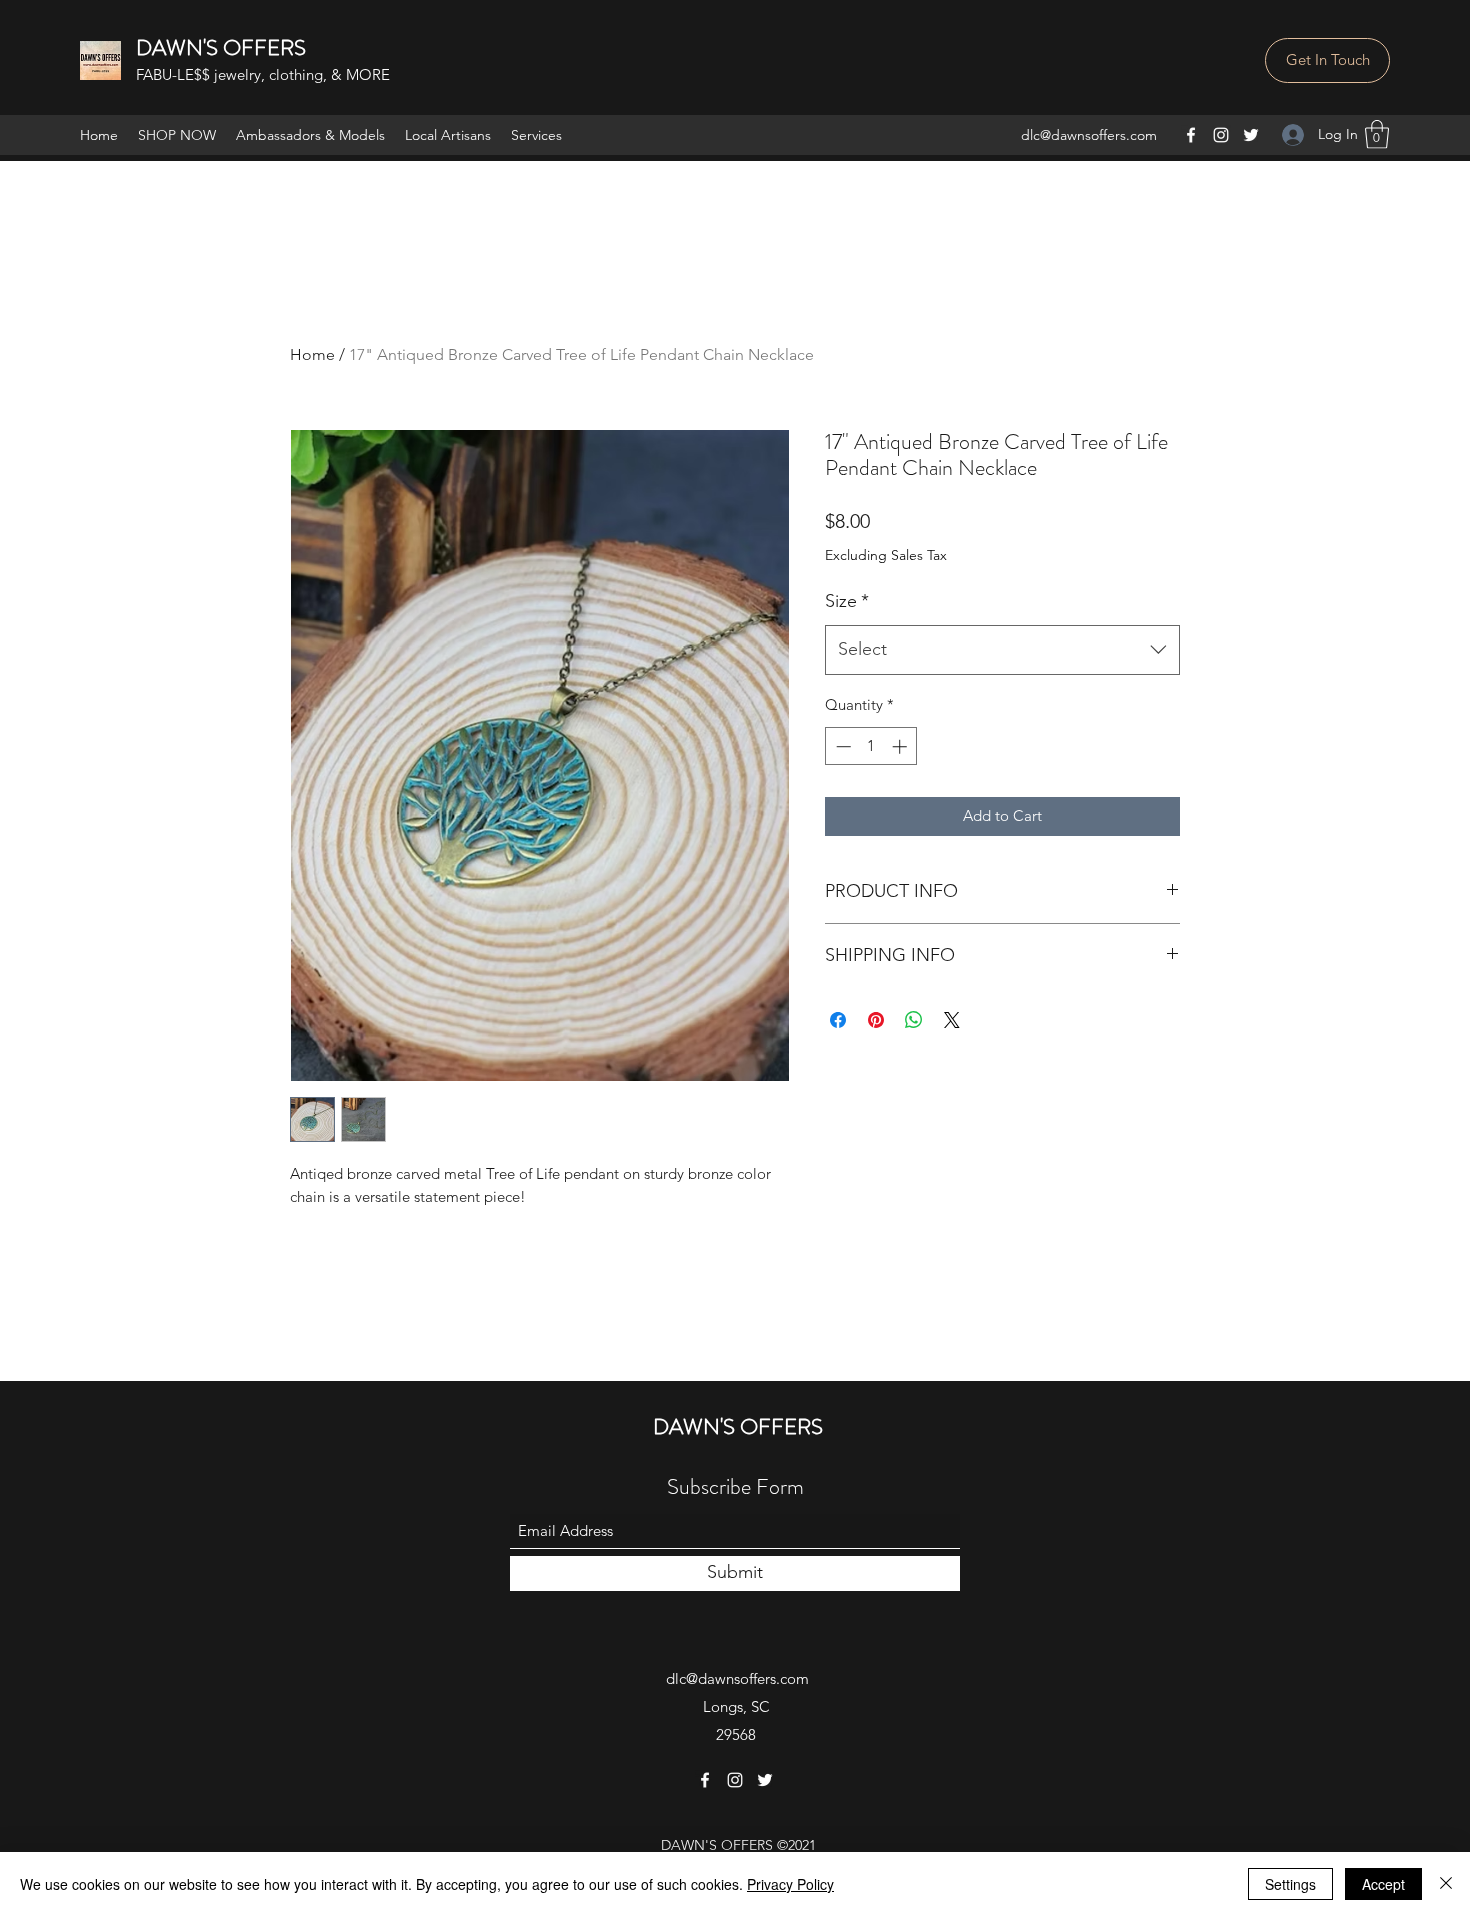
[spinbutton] (871, 746)
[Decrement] (841, 746)
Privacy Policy (790, 1884)
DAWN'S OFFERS (221, 47)
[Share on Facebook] (838, 1020)
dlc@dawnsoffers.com (1089, 135)
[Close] (1446, 1884)
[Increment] (901, 746)
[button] (1327, 60)
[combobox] (1002, 650)
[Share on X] (952, 1020)
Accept (1383, 1884)
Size (847, 601)
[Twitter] (1251, 135)
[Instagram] (1221, 135)
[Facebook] (1191, 135)
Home (312, 354)
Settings (1290, 1884)
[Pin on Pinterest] (876, 1020)
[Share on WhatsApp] (914, 1020)
